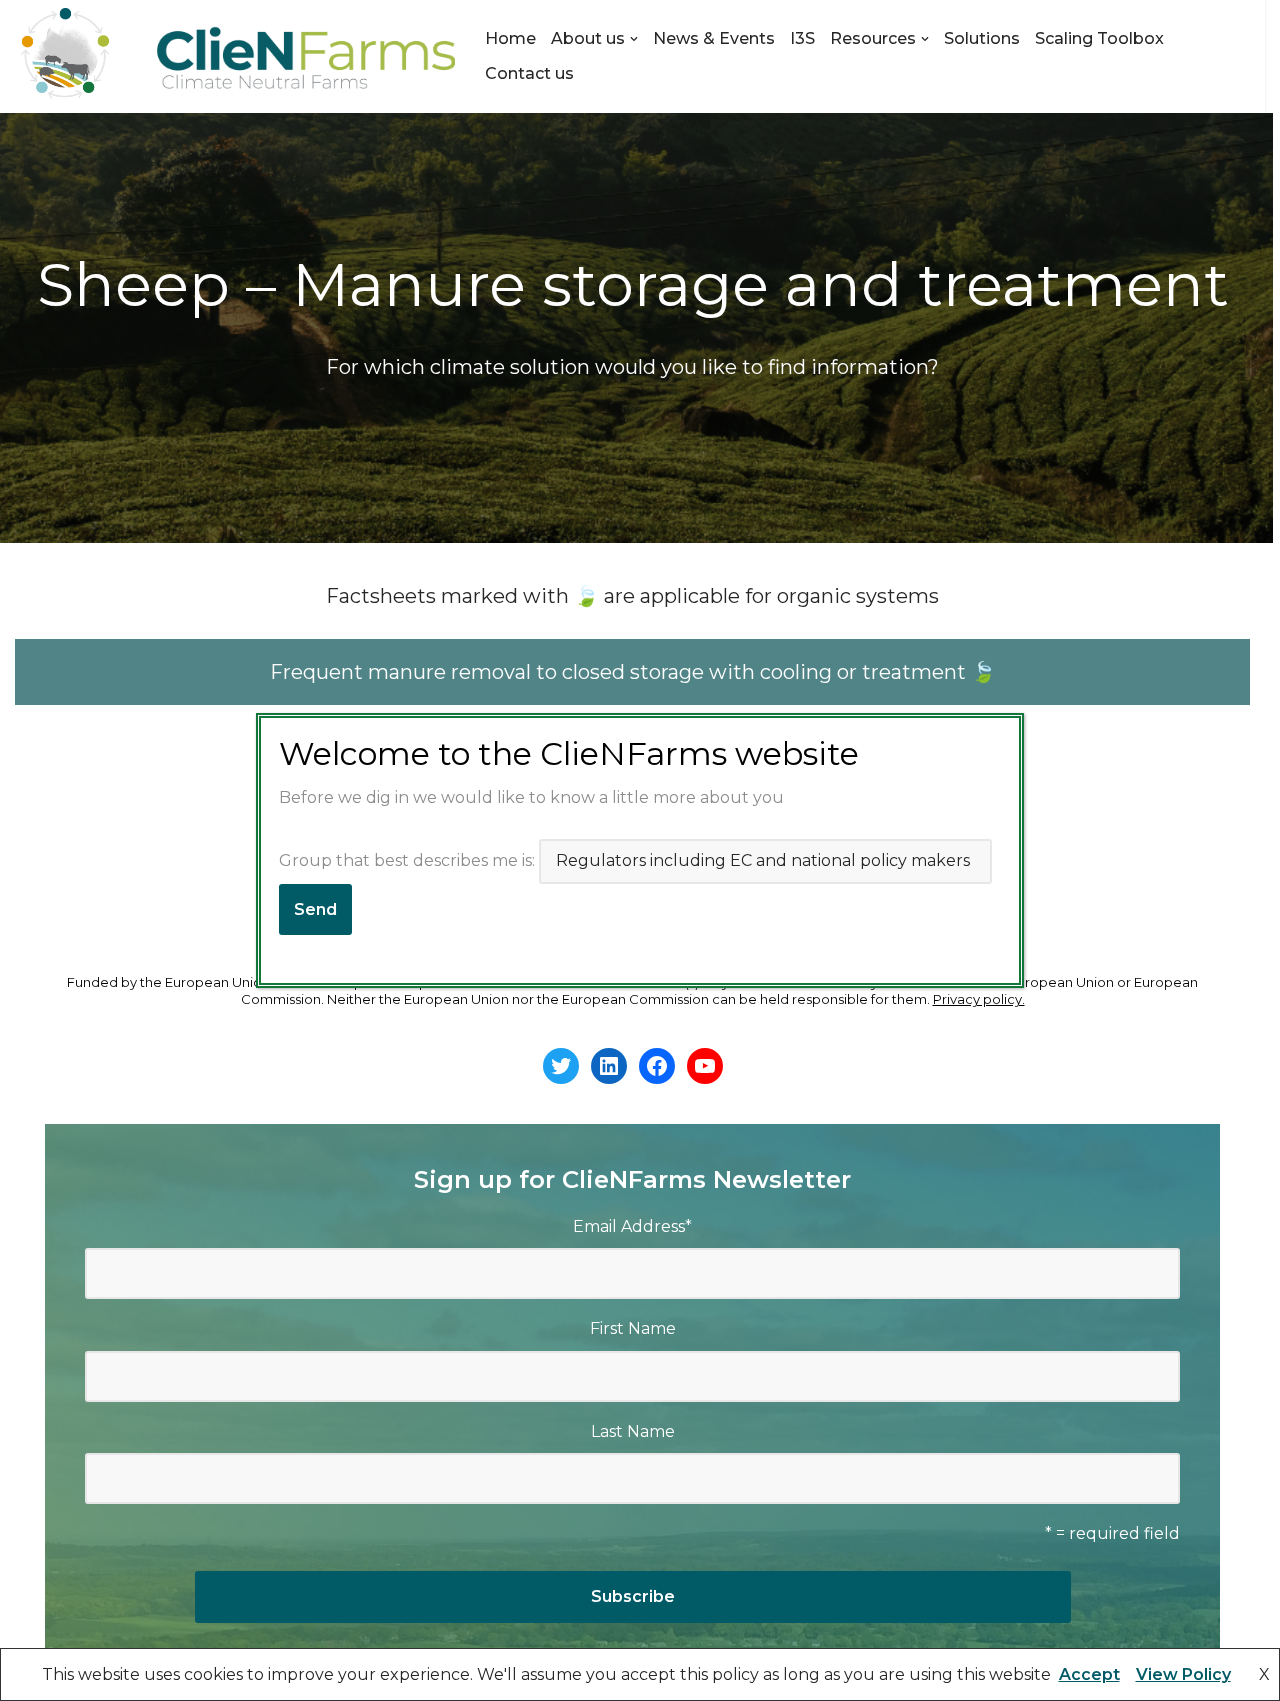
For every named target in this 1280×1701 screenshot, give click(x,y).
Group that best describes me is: (409, 860)
